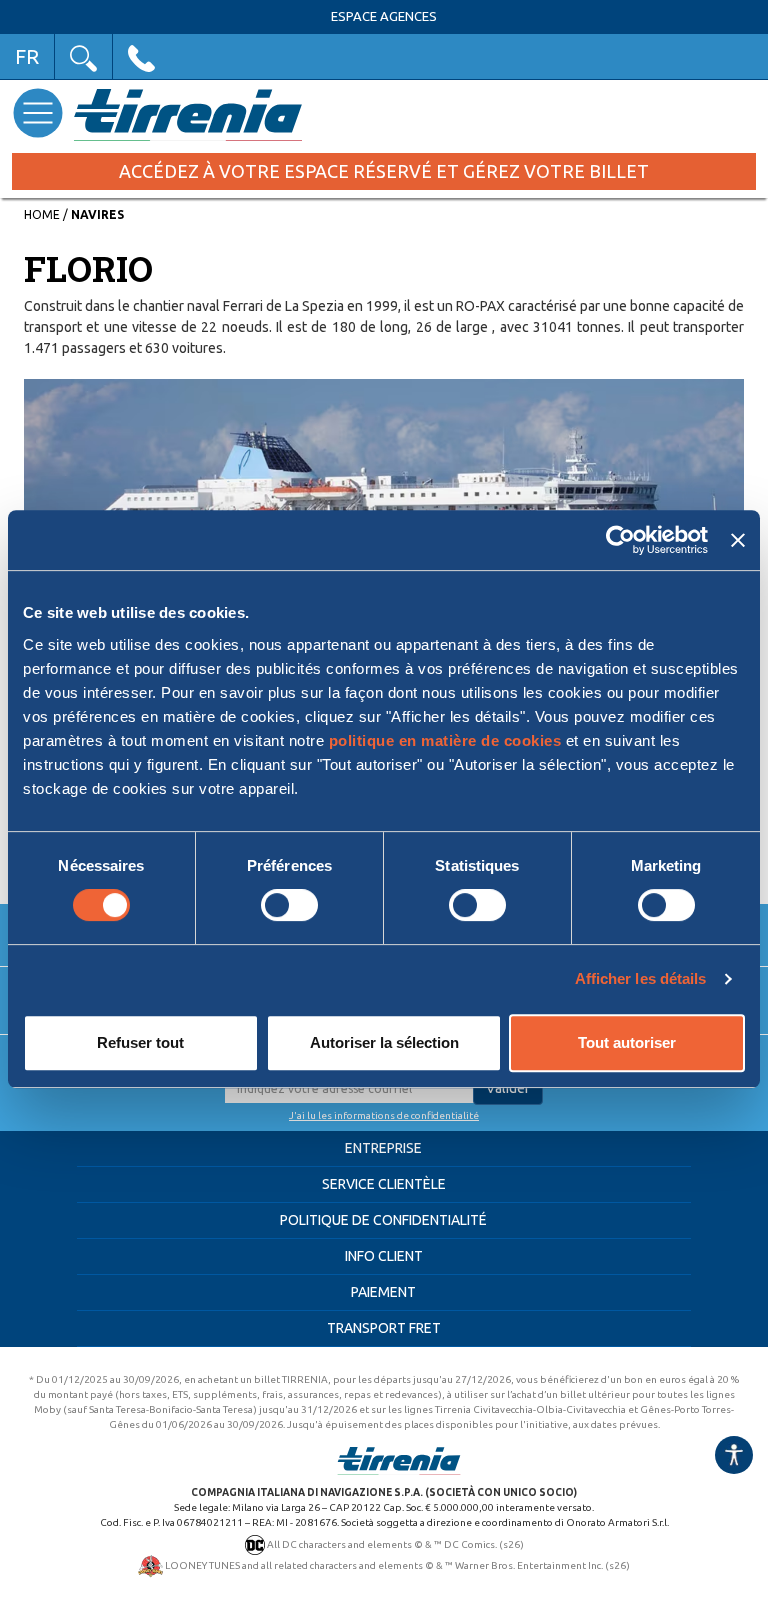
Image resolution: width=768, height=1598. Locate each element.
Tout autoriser (627, 1042)
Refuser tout (140, 1042)
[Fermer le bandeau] (738, 540)
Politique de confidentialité (383, 1220)
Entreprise (383, 1148)
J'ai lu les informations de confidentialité (384, 1115)
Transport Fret (384, 1328)
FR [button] (27, 56)
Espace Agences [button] (384, 16)
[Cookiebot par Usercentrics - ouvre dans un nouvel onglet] (620, 540)
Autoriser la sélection (384, 1042)
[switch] (289, 905)
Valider (508, 1088)
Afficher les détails (641, 978)
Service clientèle (384, 1184)
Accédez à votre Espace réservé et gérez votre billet (384, 171)
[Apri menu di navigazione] (37, 112)
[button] (83, 56)
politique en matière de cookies (445, 740)
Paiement (383, 1292)
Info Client (384, 1256)
